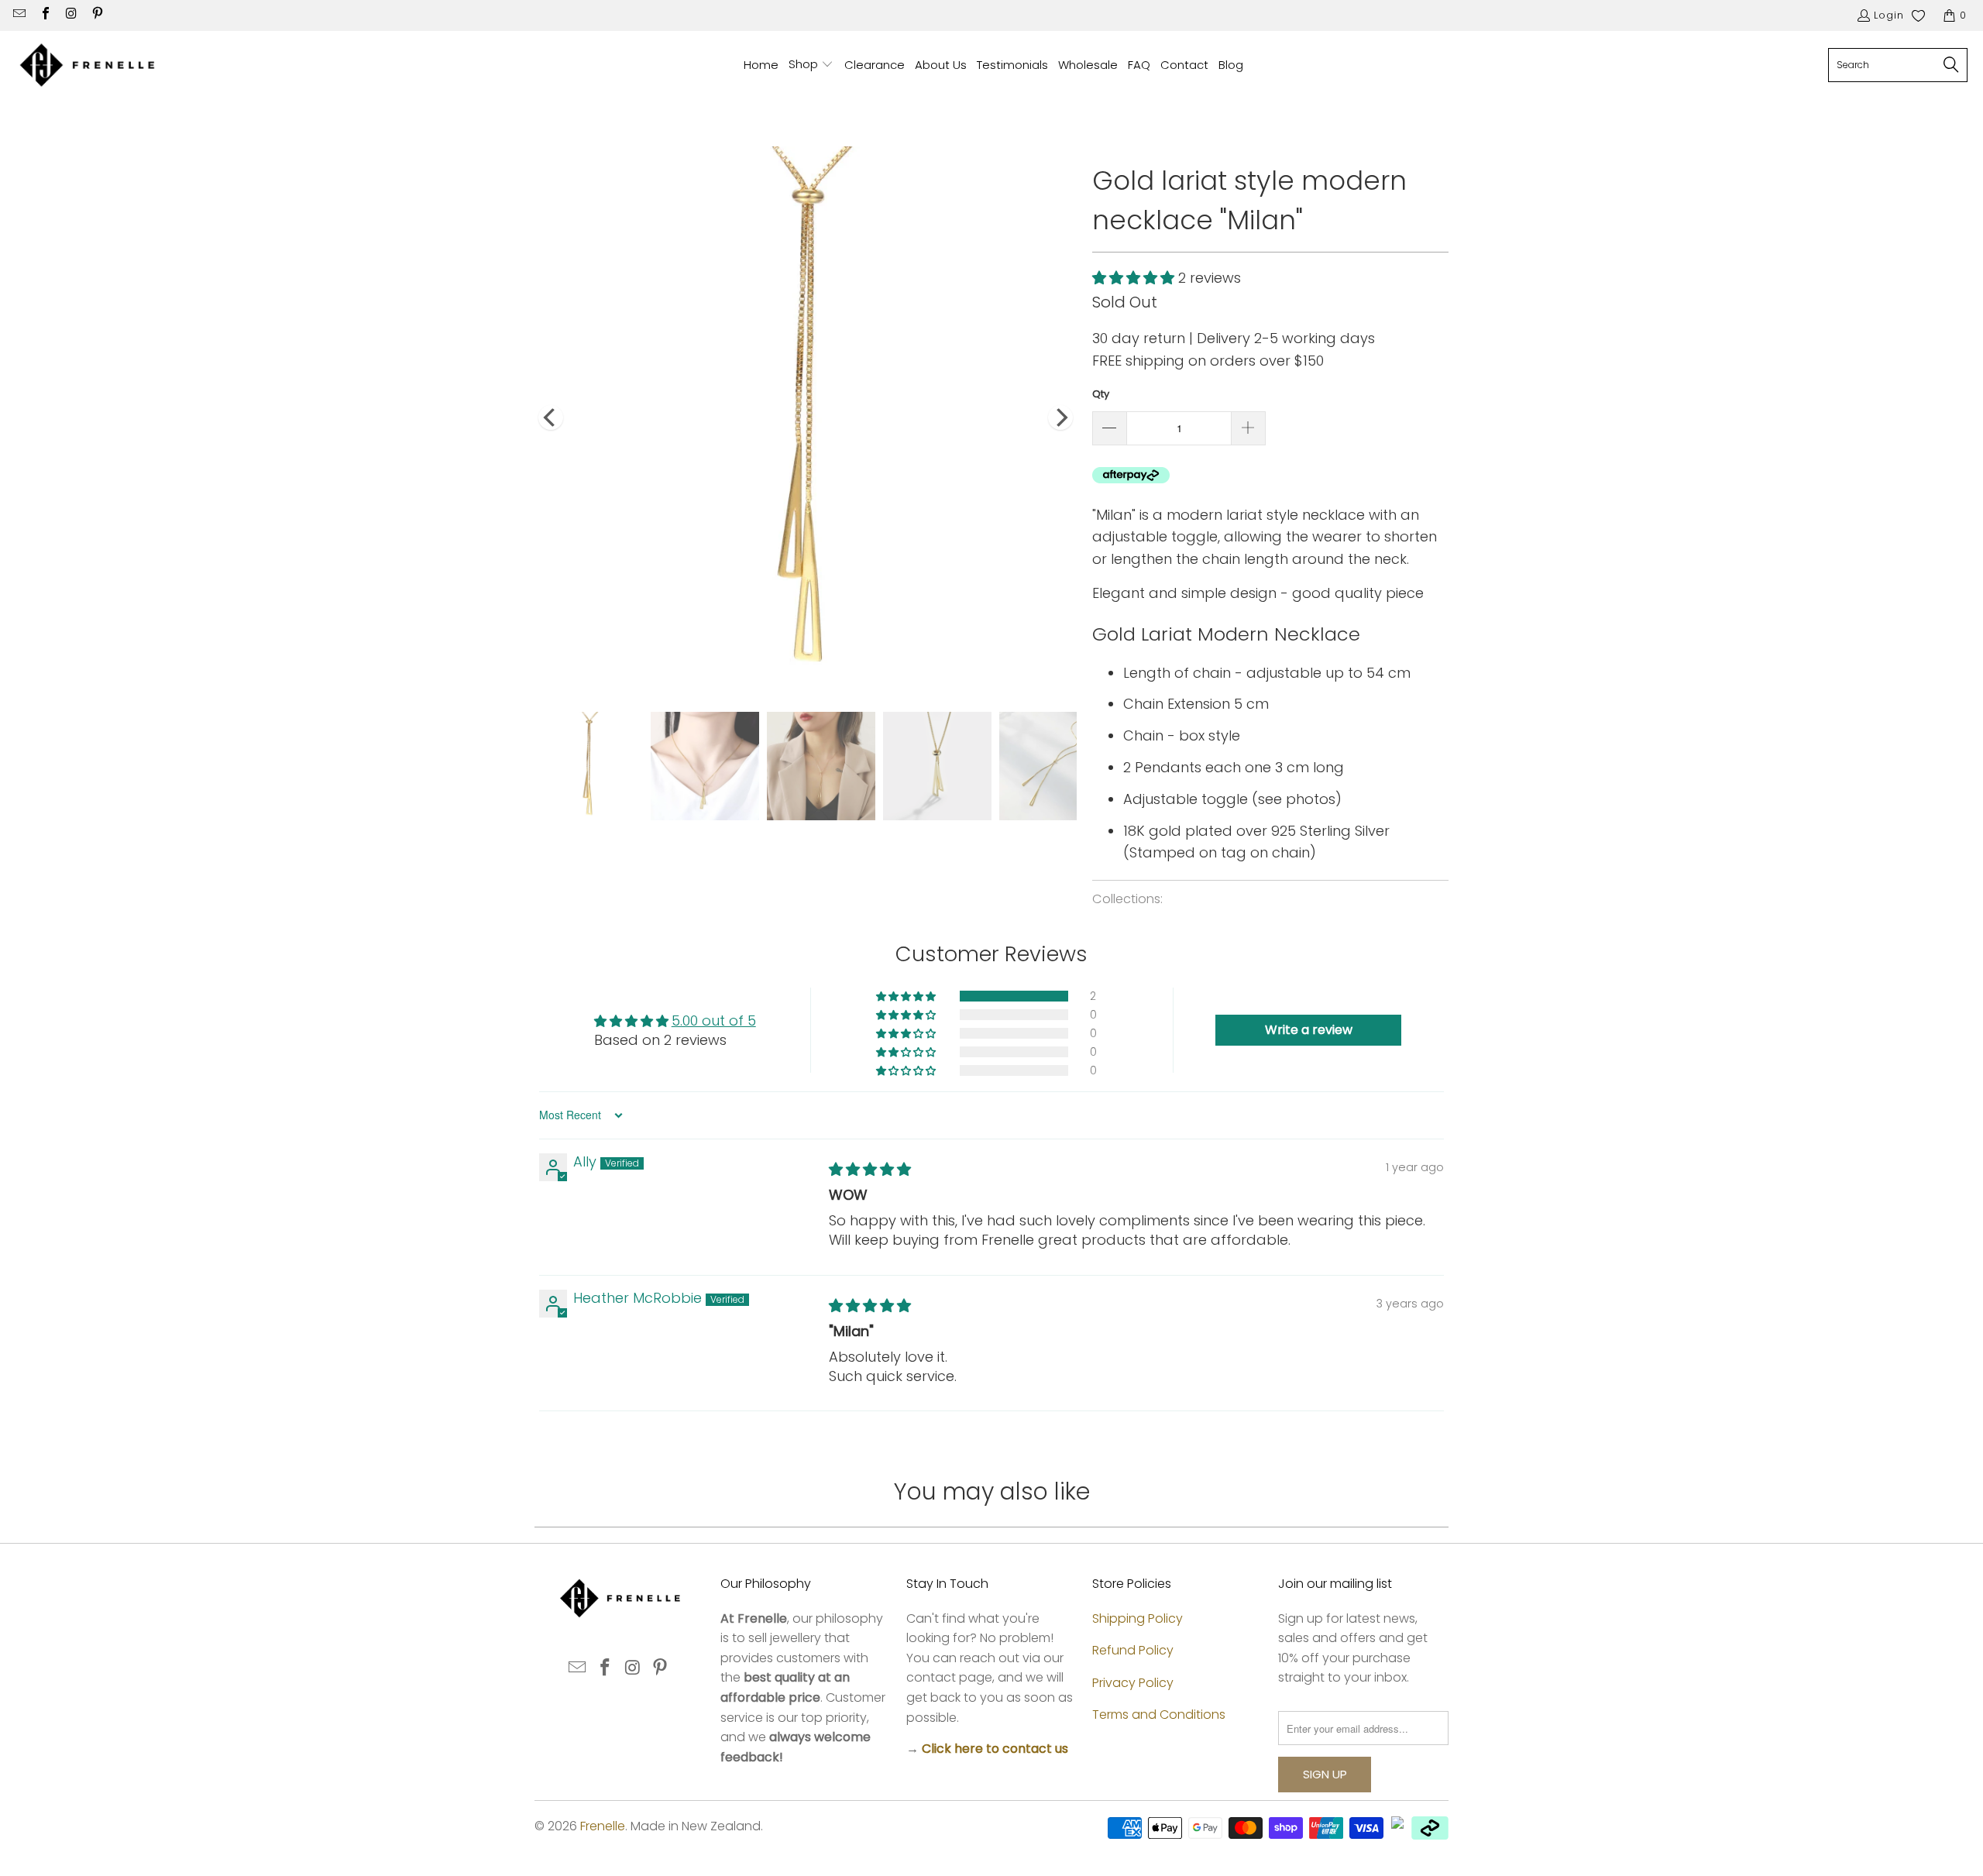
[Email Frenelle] (19, 15)
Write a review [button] (1309, 1030)
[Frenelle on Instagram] (70, 15)
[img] (870, 1169)
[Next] (1060, 417)
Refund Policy (1133, 1650)
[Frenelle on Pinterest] (96, 15)
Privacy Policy (1133, 1683)
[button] (811, 65)
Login (1889, 15)
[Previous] (551, 417)
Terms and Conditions (1159, 1715)
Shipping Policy (1138, 1618)
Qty (1101, 394)
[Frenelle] (87, 65)
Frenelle (603, 1826)
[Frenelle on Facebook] (44, 15)
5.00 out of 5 (714, 1020)
